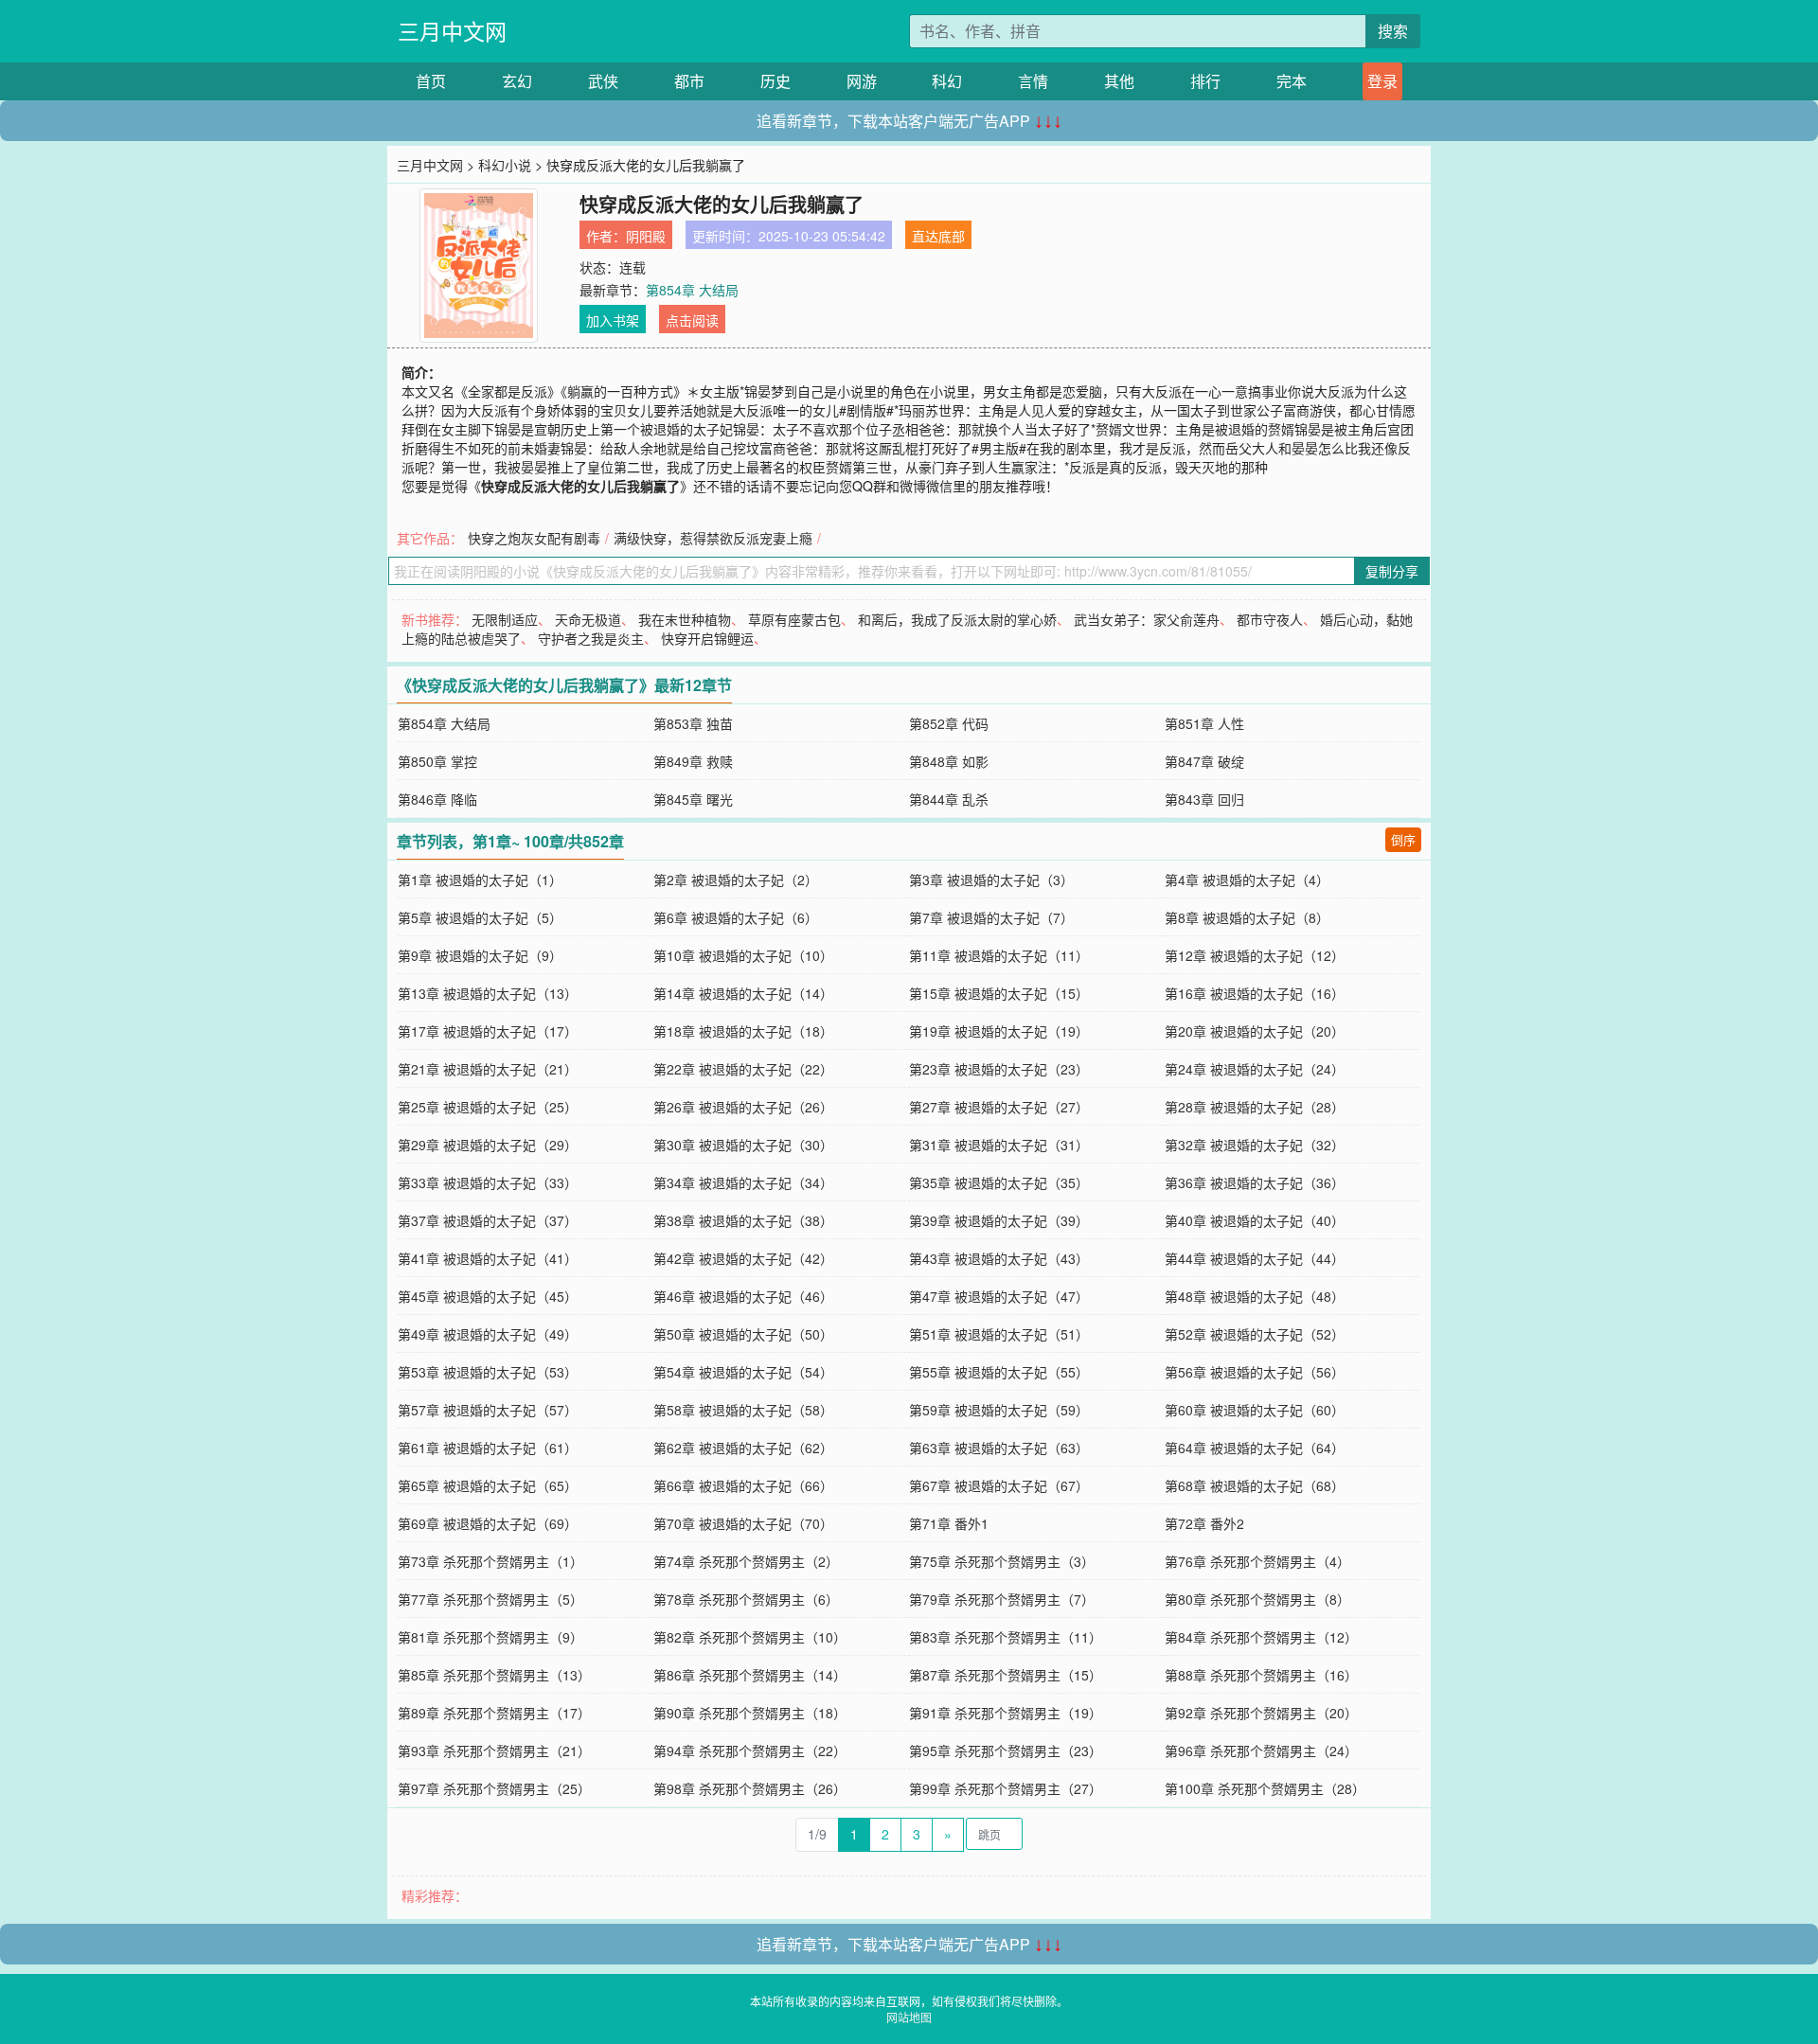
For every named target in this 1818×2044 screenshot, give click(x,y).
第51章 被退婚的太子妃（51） (999, 1334)
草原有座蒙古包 (794, 619)
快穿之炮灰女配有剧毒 (534, 538)
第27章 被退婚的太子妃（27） (999, 1107)
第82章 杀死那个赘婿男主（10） (750, 1637)
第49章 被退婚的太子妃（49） (488, 1334)
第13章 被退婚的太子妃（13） (488, 993)
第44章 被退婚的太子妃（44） (1255, 1258)
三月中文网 (452, 31)
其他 (1119, 81)
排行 (1205, 81)
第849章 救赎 (693, 761)
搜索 (1393, 31)
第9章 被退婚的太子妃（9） (480, 955)
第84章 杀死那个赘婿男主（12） (1261, 1637)
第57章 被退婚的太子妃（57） (488, 1410)
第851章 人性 (1204, 723)
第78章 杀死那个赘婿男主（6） (746, 1599)
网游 (862, 81)
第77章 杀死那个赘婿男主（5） (490, 1599)
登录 (1382, 81)
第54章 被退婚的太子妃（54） (743, 1372)
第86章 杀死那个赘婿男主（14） (750, 1675)
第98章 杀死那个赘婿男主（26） (750, 1788)
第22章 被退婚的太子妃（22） (743, 1069)
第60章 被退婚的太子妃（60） (1255, 1410)
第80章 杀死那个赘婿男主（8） (1257, 1599)
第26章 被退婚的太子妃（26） (743, 1107)
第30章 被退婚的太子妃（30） (743, 1145)
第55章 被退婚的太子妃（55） (999, 1372)
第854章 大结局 (692, 290)
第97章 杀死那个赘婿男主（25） (494, 1788)
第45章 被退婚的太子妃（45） (488, 1296)
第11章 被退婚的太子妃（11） (999, 955)
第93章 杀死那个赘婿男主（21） (494, 1751)
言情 (1033, 81)
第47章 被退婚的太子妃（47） (999, 1296)
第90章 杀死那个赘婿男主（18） (750, 1713)
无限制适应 (505, 619)
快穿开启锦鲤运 (707, 638)
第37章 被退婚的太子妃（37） (488, 1220)
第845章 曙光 (693, 799)
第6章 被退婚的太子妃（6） (736, 917)
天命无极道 (588, 619)
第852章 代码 (949, 723)
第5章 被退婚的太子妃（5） (480, 917)
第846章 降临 (437, 799)
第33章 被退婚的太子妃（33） (488, 1182)
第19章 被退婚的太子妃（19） (999, 1031)
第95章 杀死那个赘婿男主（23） (1006, 1751)
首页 (431, 81)
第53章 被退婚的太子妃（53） (488, 1372)
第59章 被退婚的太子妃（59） (999, 1410)
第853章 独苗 (693, 723)
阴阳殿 (646, 236)
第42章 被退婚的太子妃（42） (743, 1258)
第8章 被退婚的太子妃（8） (1247, 917)
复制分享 (1392, 571)
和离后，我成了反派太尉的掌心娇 (957, 619)
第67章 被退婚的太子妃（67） (999, 1485)
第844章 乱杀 (949, 799)
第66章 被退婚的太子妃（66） (743, 1485)
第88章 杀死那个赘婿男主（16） (1261, 1675)
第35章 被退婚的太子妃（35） (999, 1182)
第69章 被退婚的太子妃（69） (488, 1523)
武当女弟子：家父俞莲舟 (1147, 619)
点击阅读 (692, 320)
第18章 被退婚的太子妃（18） (743, 1031)
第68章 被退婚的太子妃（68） (1255, 1485)
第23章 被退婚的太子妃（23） (999, 1069)
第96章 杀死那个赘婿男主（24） (1261, 1751)
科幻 (947, 81)
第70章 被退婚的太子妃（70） (743, 1523)
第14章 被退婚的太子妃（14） (743, 993)
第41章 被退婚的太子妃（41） (488, 1258)
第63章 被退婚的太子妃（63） (999, 1448)
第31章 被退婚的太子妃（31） (999, 1145)
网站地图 (909, 2017)
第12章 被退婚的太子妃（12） (1255, 955)
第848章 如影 (949, 761)
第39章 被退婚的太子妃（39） (999, 1220)
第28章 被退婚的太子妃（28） (1255, 1107)
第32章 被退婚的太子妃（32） (1255, 1145)
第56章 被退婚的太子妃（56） (1255, 1372)
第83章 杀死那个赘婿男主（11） (1006, 1637)
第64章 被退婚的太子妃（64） (1255, 1448)
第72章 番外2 (1204, 1523)
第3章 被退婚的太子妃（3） (991, 880)
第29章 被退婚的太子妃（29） (488, 1145)
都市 (689, 81)
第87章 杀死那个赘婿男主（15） (1006, 1675)
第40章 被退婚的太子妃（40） (1255, 1220)
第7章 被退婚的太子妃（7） (991, 917)
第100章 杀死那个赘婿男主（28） (1265, 1788)
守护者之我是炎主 (591, 638)
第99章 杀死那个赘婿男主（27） (1006, 1788)
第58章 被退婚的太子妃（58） (743, 1410)
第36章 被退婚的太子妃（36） (1255, 1182)
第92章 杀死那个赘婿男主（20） (1261, 1713)
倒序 (1403, 839)
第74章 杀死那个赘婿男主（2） (746, 1561)
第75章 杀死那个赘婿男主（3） (1002, 1561)
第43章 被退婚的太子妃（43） (999, 1258)
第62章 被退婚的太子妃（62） (743, 1448)
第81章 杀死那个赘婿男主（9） (490, 1637)
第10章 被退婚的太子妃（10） (743, 955)
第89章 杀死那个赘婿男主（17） (494, 1713)
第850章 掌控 (437, 761)
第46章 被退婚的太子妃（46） (743, 1296)
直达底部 (938, 236)
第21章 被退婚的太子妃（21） (488, 1069)
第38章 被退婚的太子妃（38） (743, 1220)
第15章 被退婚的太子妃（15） (999, 993)
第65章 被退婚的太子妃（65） (488, 1485)
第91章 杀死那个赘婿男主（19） (1006, 1713)
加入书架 (613, 320)
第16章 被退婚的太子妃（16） (1255, 993)
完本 (1292, 81)
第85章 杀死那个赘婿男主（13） (494, 1675)
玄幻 (517, 81)
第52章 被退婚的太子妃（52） (1255, 1334)
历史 (775, 81)
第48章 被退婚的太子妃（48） (1255, 1296)
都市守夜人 (1270, 619)
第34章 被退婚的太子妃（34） (743, 1182)
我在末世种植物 (685, 619)
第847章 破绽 (1204, 761)
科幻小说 (505, 165)
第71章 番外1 (949, 1523)
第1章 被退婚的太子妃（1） (480, 880)
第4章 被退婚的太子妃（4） (1247, 880)
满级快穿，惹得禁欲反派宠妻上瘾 (713, 538)
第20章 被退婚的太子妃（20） (1255, 1031)
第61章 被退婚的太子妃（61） (488, 1448)
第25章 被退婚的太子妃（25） (488, 1107)
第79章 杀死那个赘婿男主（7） (1002, 1599)
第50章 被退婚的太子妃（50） (743, 1334)
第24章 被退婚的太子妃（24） (1255, 1069)
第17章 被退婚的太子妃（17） (488, 1031)
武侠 (603, 81)
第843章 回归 (1204, 799)
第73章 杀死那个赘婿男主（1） (490, 1561)
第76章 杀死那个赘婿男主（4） (1257, 1561)
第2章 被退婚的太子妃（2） (736, 880)
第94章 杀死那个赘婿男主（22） (750, 1751)
